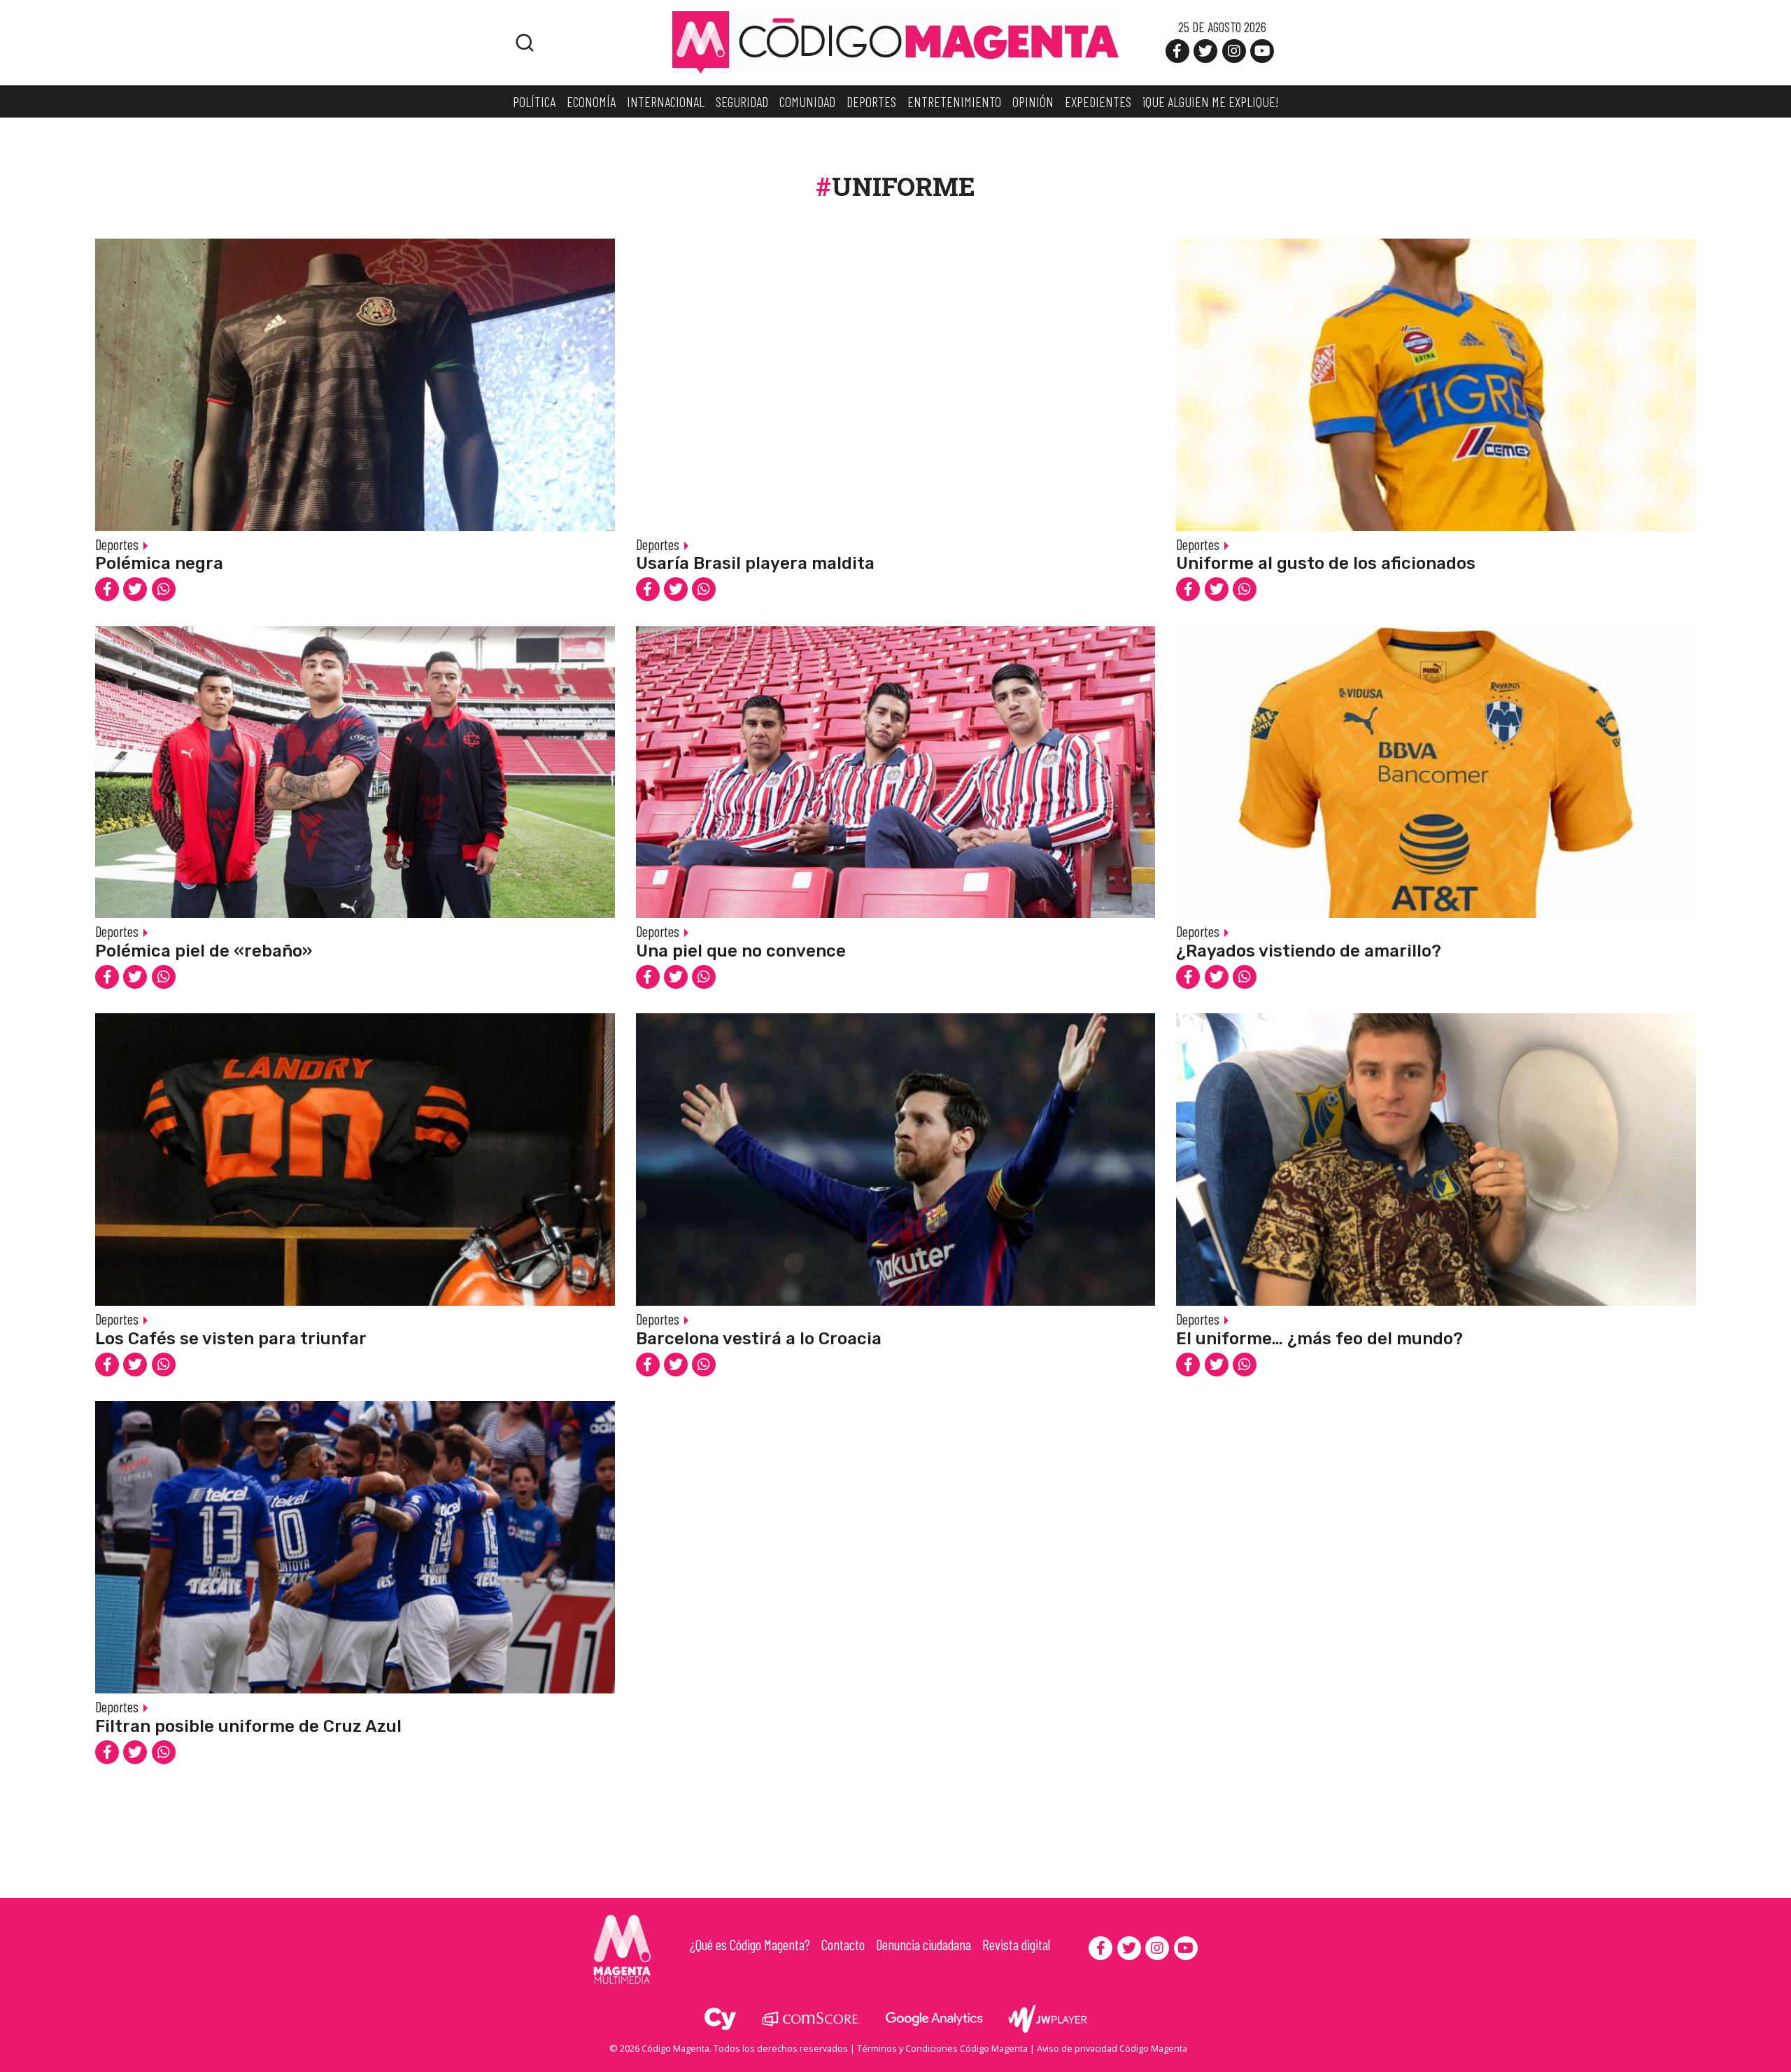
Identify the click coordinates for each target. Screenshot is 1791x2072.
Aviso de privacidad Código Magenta (1112, 2048)
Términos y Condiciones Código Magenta (942, 2048)
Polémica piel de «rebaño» (204, 951)
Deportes (117, 544)
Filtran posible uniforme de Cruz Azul (248, 1726)
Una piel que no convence (741, 951)
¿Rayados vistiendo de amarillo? (1309, 951)
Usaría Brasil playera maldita (755, 563)
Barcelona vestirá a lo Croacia (759, 1339)
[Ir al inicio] (895, 41)
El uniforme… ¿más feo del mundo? (1319, 1339)
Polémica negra (159, 563)
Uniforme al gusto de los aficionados (1326, 563)
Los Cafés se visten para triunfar (231, 1339)
